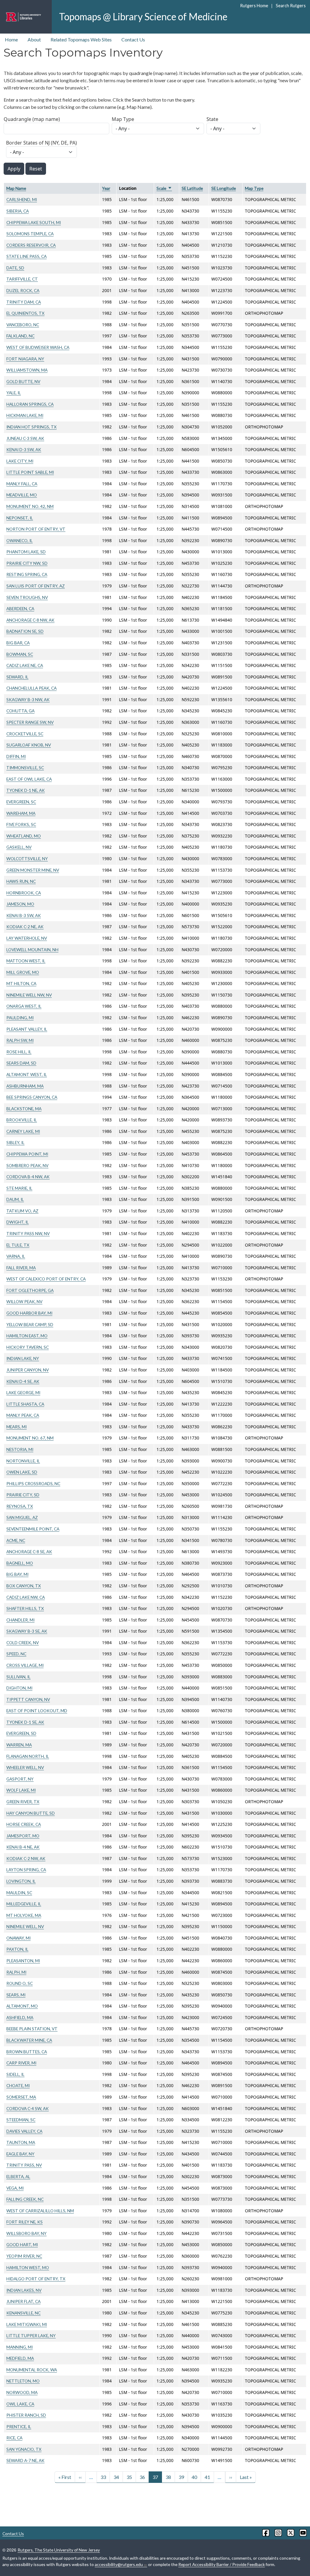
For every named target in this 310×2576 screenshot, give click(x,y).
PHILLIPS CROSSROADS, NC (33, 1483)
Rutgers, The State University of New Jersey (59, 2550)
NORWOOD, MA (22, 2392)
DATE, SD (15, 268)
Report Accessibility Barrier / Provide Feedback (222, 2564)
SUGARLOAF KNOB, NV (29, 745)
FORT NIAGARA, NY (25, 359)
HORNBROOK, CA (24, 893)
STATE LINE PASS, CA (26, 256)
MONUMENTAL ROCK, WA (32, 2370)
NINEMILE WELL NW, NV (29, 995)
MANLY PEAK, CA (23, 1415)
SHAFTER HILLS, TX (25, 1608)
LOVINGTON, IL (21, 1881)
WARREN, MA (19, 1745)
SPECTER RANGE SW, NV (30, 722)
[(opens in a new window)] (265, 2533)
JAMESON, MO (20, 904)
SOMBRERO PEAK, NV (27, 1165)
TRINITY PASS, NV (24, 2165)
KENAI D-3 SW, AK (24, 449)
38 (168, 2477)
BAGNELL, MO (20, 1563)
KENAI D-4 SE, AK (23, 1381)
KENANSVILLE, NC (23, 2313)
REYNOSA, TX (20, 1506)
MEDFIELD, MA (20, 2358)
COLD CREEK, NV (23, 1643)
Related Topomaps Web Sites (81, 39)
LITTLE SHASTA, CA (25, 1404)
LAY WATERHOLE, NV (27, 938)
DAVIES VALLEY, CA (24, 2131)
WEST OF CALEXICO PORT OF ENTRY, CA (46, 1279)
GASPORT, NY (20, 1779)
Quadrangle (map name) (32, 119)
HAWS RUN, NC (21, 881)
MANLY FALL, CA (22, 484)
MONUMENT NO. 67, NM (30, 1438)
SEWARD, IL (17, 677)
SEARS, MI (16, 1995)
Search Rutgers (291, 6)
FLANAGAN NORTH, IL (28, 1756)
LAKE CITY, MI (20, 461)
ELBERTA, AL (18, 2176)
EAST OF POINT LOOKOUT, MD (37, 1711)
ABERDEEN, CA (20, 608)
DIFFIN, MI (16, 756)
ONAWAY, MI (18, 1938)
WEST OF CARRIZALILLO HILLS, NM (40, 2211)
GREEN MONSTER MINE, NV (33, 870)
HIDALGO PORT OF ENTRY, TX (36, 2279)
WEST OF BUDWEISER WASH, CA (38, 347)
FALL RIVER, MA (21, 1268)
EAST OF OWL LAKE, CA (29, 779)
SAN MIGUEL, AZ (22, 1517)
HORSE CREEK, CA (24, 1824)
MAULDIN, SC (19, 1893)
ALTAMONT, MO (22, 2006)
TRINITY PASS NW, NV (28, 1233)
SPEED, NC (16, 1654)
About (34, 39)
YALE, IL (14, 393)
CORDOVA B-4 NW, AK (28, 1177)
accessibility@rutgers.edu (119, 2564)
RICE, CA (14, 2438)
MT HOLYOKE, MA (24, 1915)
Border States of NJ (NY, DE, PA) (41, 143)
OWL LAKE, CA (20, 2404)
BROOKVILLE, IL (22, 1120)
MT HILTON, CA (21, 983)
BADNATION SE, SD (25, 631)
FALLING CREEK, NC (25, 2199)
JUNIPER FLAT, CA (23, 2301)
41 (207, 2477)
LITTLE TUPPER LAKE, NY (31, 2335)
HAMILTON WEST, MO (28, 2267)
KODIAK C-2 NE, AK (25, 927)
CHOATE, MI (18, 2085)
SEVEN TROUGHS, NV (27, 597)
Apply (14, 169)
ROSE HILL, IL (19, 1052)
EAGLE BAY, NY (20, 2154)
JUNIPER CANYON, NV (28, 1370)
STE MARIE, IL (19, 1188)
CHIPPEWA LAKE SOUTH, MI (34, 222)
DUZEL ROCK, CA (23, 290)
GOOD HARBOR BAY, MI (29, 1313)
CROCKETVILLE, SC (25, 734)
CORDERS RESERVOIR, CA (31, 245)
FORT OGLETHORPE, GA (30, 1290)
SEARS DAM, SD (21, 1063)
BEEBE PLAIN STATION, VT (32, 2029)
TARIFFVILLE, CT (22, 279)
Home (11, 39)
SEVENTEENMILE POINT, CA (33, 1529)
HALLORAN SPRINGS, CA (30, 404)
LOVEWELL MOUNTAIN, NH (32, 950)
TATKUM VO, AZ (22, 1211)
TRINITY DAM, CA (24, 302)
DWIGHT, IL (18, 1222)
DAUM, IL (15, 1199)
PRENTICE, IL (19, 2426)
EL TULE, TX (18, 1245)
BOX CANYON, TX (24, 1586)
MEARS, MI (16, 1427)
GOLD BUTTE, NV (23, 381)
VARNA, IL (16, 1256)
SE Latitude (192, 188)
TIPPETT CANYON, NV (28, 1699)
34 (116, 2477)
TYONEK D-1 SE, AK (25, 1722)
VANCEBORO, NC (23, 325)
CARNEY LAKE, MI (23, 1131)
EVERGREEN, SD (21, 1733)
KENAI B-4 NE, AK (23, 1847)
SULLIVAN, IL (18, 1677)
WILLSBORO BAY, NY (26, 2233)
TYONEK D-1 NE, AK (26, 790)
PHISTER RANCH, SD (26, 2415)
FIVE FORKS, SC (21, 824)
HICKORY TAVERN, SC (28, 1347)
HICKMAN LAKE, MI (25, 415)
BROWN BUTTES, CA (27, 2052)
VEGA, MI (15, 2188)
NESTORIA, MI (20, 1449)
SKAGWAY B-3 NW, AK (28, 699)
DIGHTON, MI (19, 1688)
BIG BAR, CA (18, 643)
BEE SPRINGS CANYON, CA (32, 1097)
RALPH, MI (16, 1972)
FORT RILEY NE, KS (25, 2222)
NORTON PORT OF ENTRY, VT (36, 529)
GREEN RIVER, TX (23, 1802)
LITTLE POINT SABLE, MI (30, 472)
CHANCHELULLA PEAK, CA (31, 688)
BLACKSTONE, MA (24, 1109)
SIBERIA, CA (18, 211)
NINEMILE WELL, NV (25, 1926)
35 (129, 2477)
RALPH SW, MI (20, 1040)
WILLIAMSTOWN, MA (27, 370)
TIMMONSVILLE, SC (25, 768)
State (212, 119)
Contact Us (133, 39)
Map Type (123, 119)
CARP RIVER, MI (21, 2063)
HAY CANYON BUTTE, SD (31, 1813)
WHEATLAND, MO (24, 836)
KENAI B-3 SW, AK (24, 915)
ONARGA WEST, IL (24, 1006)
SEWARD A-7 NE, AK (25, 2460)
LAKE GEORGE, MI (23, 1392)
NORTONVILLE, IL (23, 1461)
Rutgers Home (254, 6)
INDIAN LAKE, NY (23, 1358)
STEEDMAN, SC (21, 2120)
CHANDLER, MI (20, 1620)
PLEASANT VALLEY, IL (27, 1029)
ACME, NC (16, 1540)
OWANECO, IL (20, 540)
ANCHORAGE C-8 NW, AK (30, 620)
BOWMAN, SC (20, 654)
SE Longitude (224, 188)
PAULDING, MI (20, 1018)
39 (181, 2477)
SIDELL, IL (15, 2074)
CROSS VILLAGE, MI (25, 1665)
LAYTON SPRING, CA (26, 1870)
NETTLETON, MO (23, 2381)
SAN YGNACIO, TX (24, 2449)
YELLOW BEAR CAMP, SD (30, 1324)
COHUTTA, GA (20, 711)
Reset (36, 169)
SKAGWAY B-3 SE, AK (27, 1631)
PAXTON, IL (17, 1949)
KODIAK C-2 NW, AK (26, 1858)
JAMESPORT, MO (23, 1836)
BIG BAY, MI (17, 1574)
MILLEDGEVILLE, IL (24, 1904)
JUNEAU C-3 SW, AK (25, 438)
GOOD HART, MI (22, 2244)
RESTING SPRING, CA (27, 574)
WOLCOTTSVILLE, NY (27, 859)
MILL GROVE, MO (23, 972)
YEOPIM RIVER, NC (24, 2256)
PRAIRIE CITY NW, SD (27, 563)
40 (194, 2477)
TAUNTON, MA (21, 2142)
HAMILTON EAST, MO (27, 1336)
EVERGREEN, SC (21, 802)
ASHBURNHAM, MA (25, 1086)
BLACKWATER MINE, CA (29, 2040)
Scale (164, 188)
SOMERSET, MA (21, 2097)
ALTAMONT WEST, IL (27, 1074)
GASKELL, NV (19, 847)
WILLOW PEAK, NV (24, 1301)
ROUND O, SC (20, 1983)
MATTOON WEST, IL (26, 961)
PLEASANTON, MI (23, 1961)
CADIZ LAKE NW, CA (26, 1597)
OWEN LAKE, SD (22, 1472)
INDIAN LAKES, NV (24, 2290)
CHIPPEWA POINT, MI (27, 1154)
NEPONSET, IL (20, 518)
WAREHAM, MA (21, 813)
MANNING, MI (20, 2347)
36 (142, 2477)
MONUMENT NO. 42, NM (30, 506)
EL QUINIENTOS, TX (25, 313)
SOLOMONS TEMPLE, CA (30, 234)
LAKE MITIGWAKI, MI (27, 2324)
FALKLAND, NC (20, 336)
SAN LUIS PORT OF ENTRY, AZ (36, 586)
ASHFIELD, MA (20, 2017)
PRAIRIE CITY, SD (23, 1495)
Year (106, 188)
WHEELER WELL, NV (25, 1767)
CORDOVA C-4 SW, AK (28, 2108)
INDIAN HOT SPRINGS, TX (31, 427)
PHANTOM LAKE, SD (26, 552)
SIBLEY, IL (15, 1142)
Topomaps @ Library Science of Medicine (143, 16)
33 (103, 2477)
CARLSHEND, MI (22, 199)
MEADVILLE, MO (22, 495)
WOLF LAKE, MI (21, 1790)
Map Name (16, 188)
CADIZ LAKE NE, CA (25, 665)
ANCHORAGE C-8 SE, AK (29, 1551)
